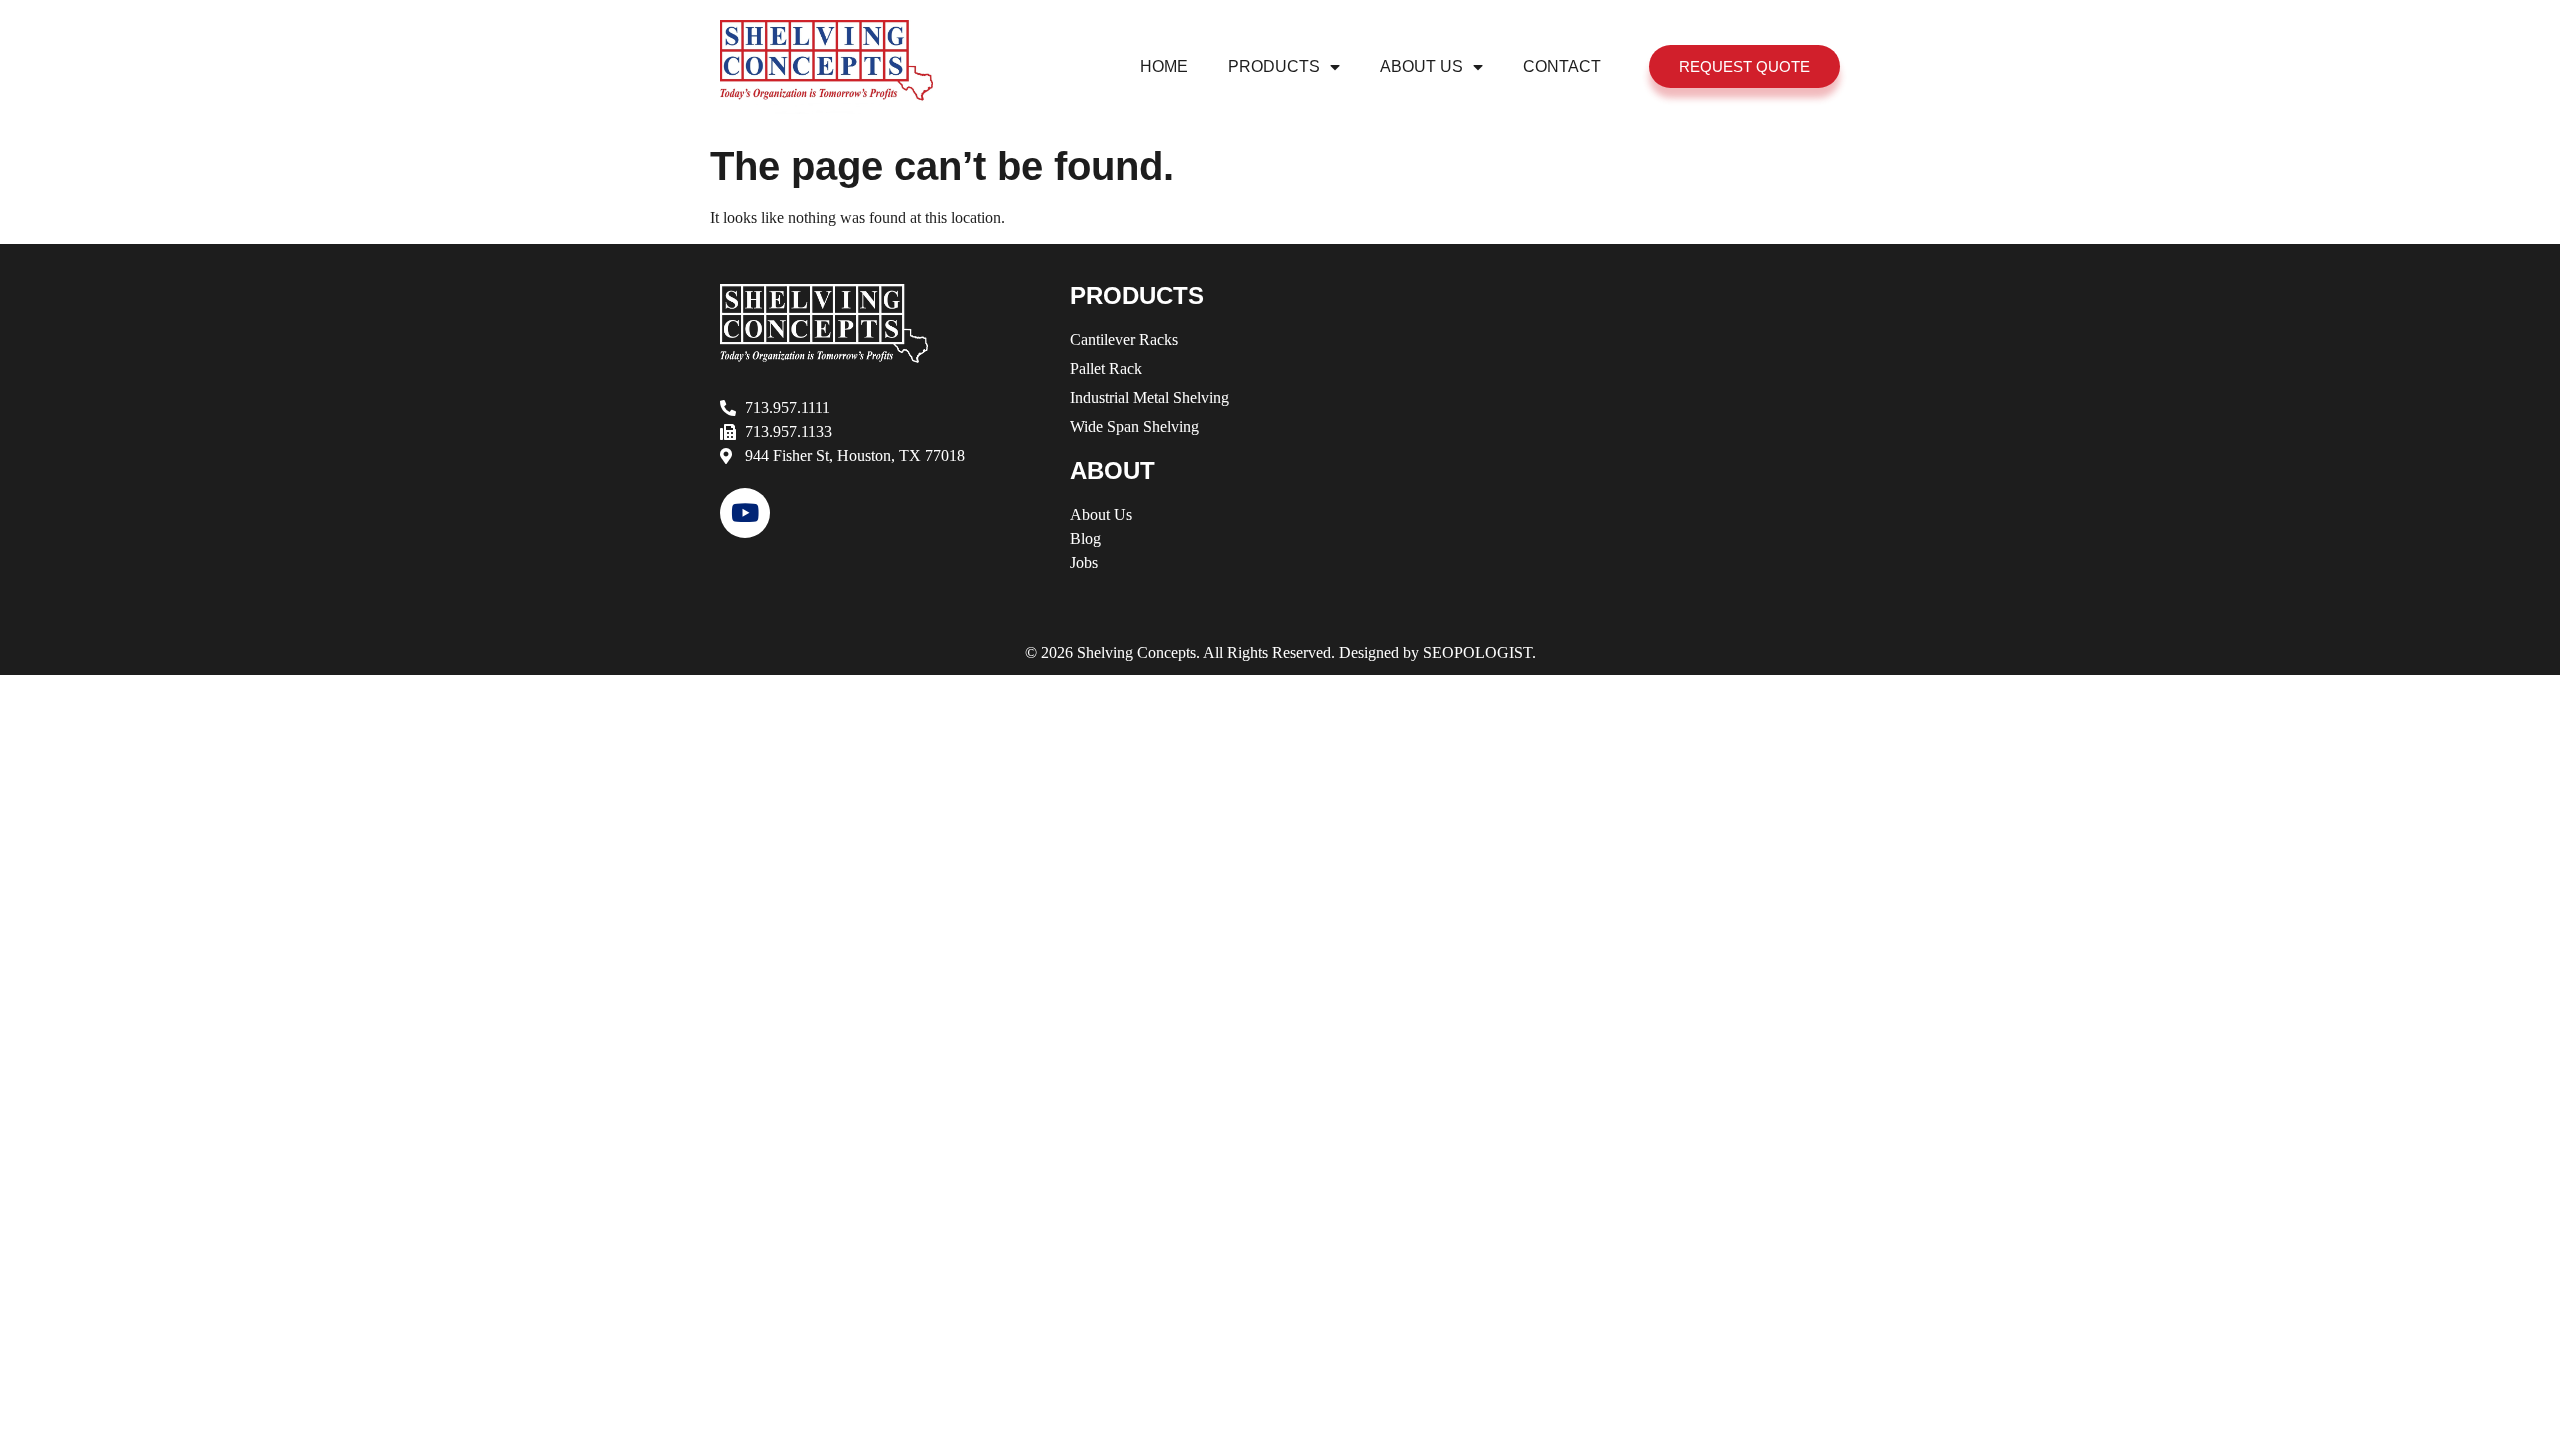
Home (1164, 66)
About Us (1421, 66)
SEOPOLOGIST (1477, 652)
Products (1274, 66)
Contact (1562, 66)
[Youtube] (745, 513)
